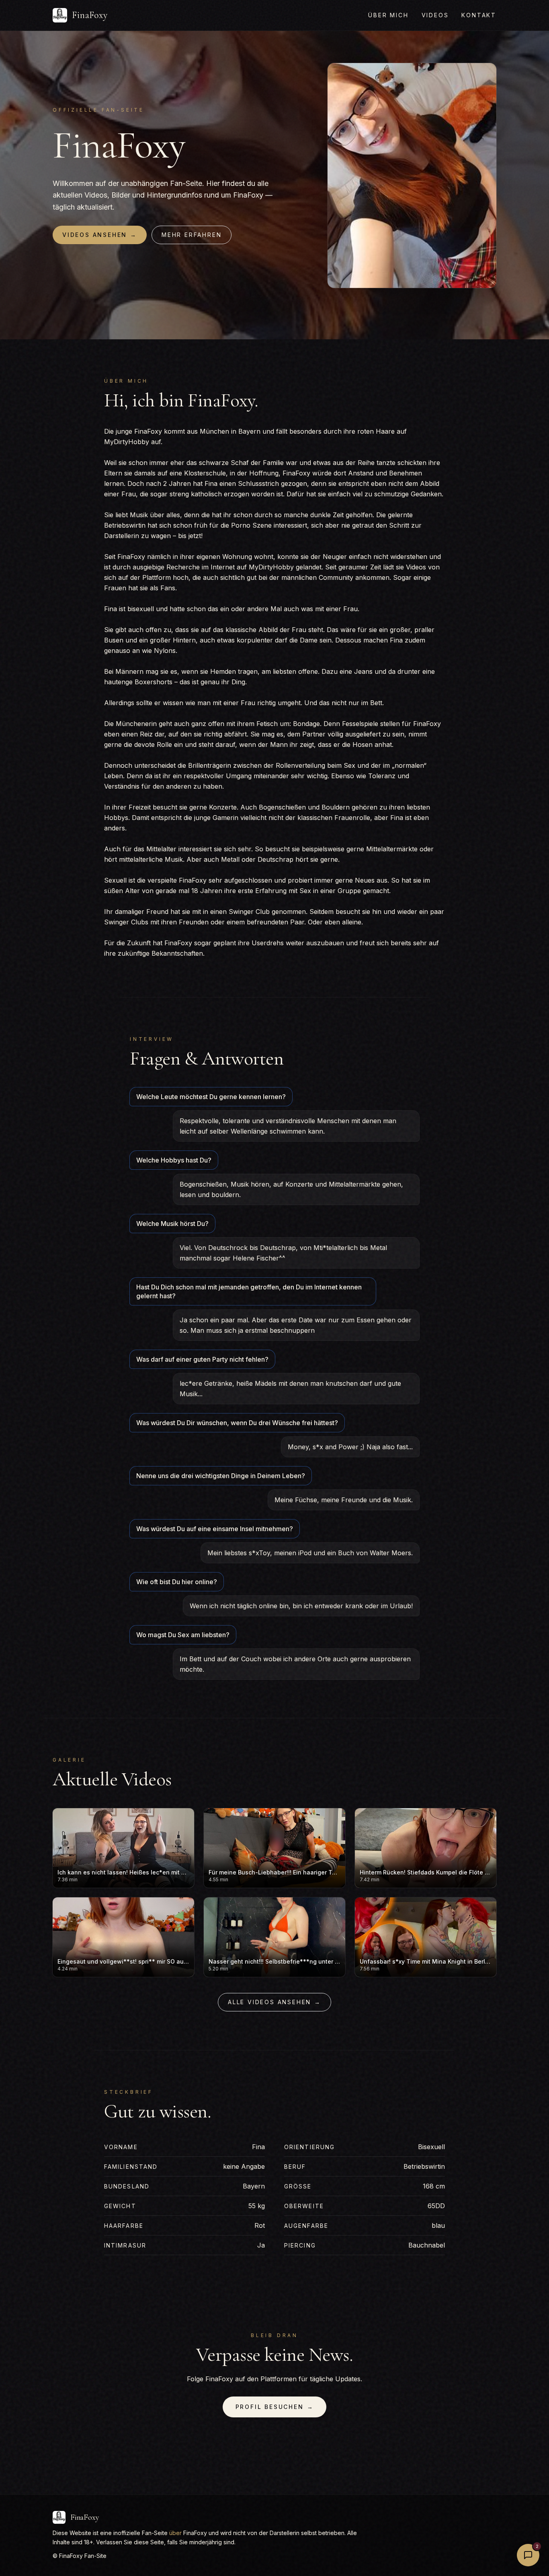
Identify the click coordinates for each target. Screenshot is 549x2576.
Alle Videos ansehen (274, 2002)
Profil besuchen (275, 2407)
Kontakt (479, 15)
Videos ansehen (100, 235)
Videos (435, 15)
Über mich (388, 15)
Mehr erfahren (192, 235)
